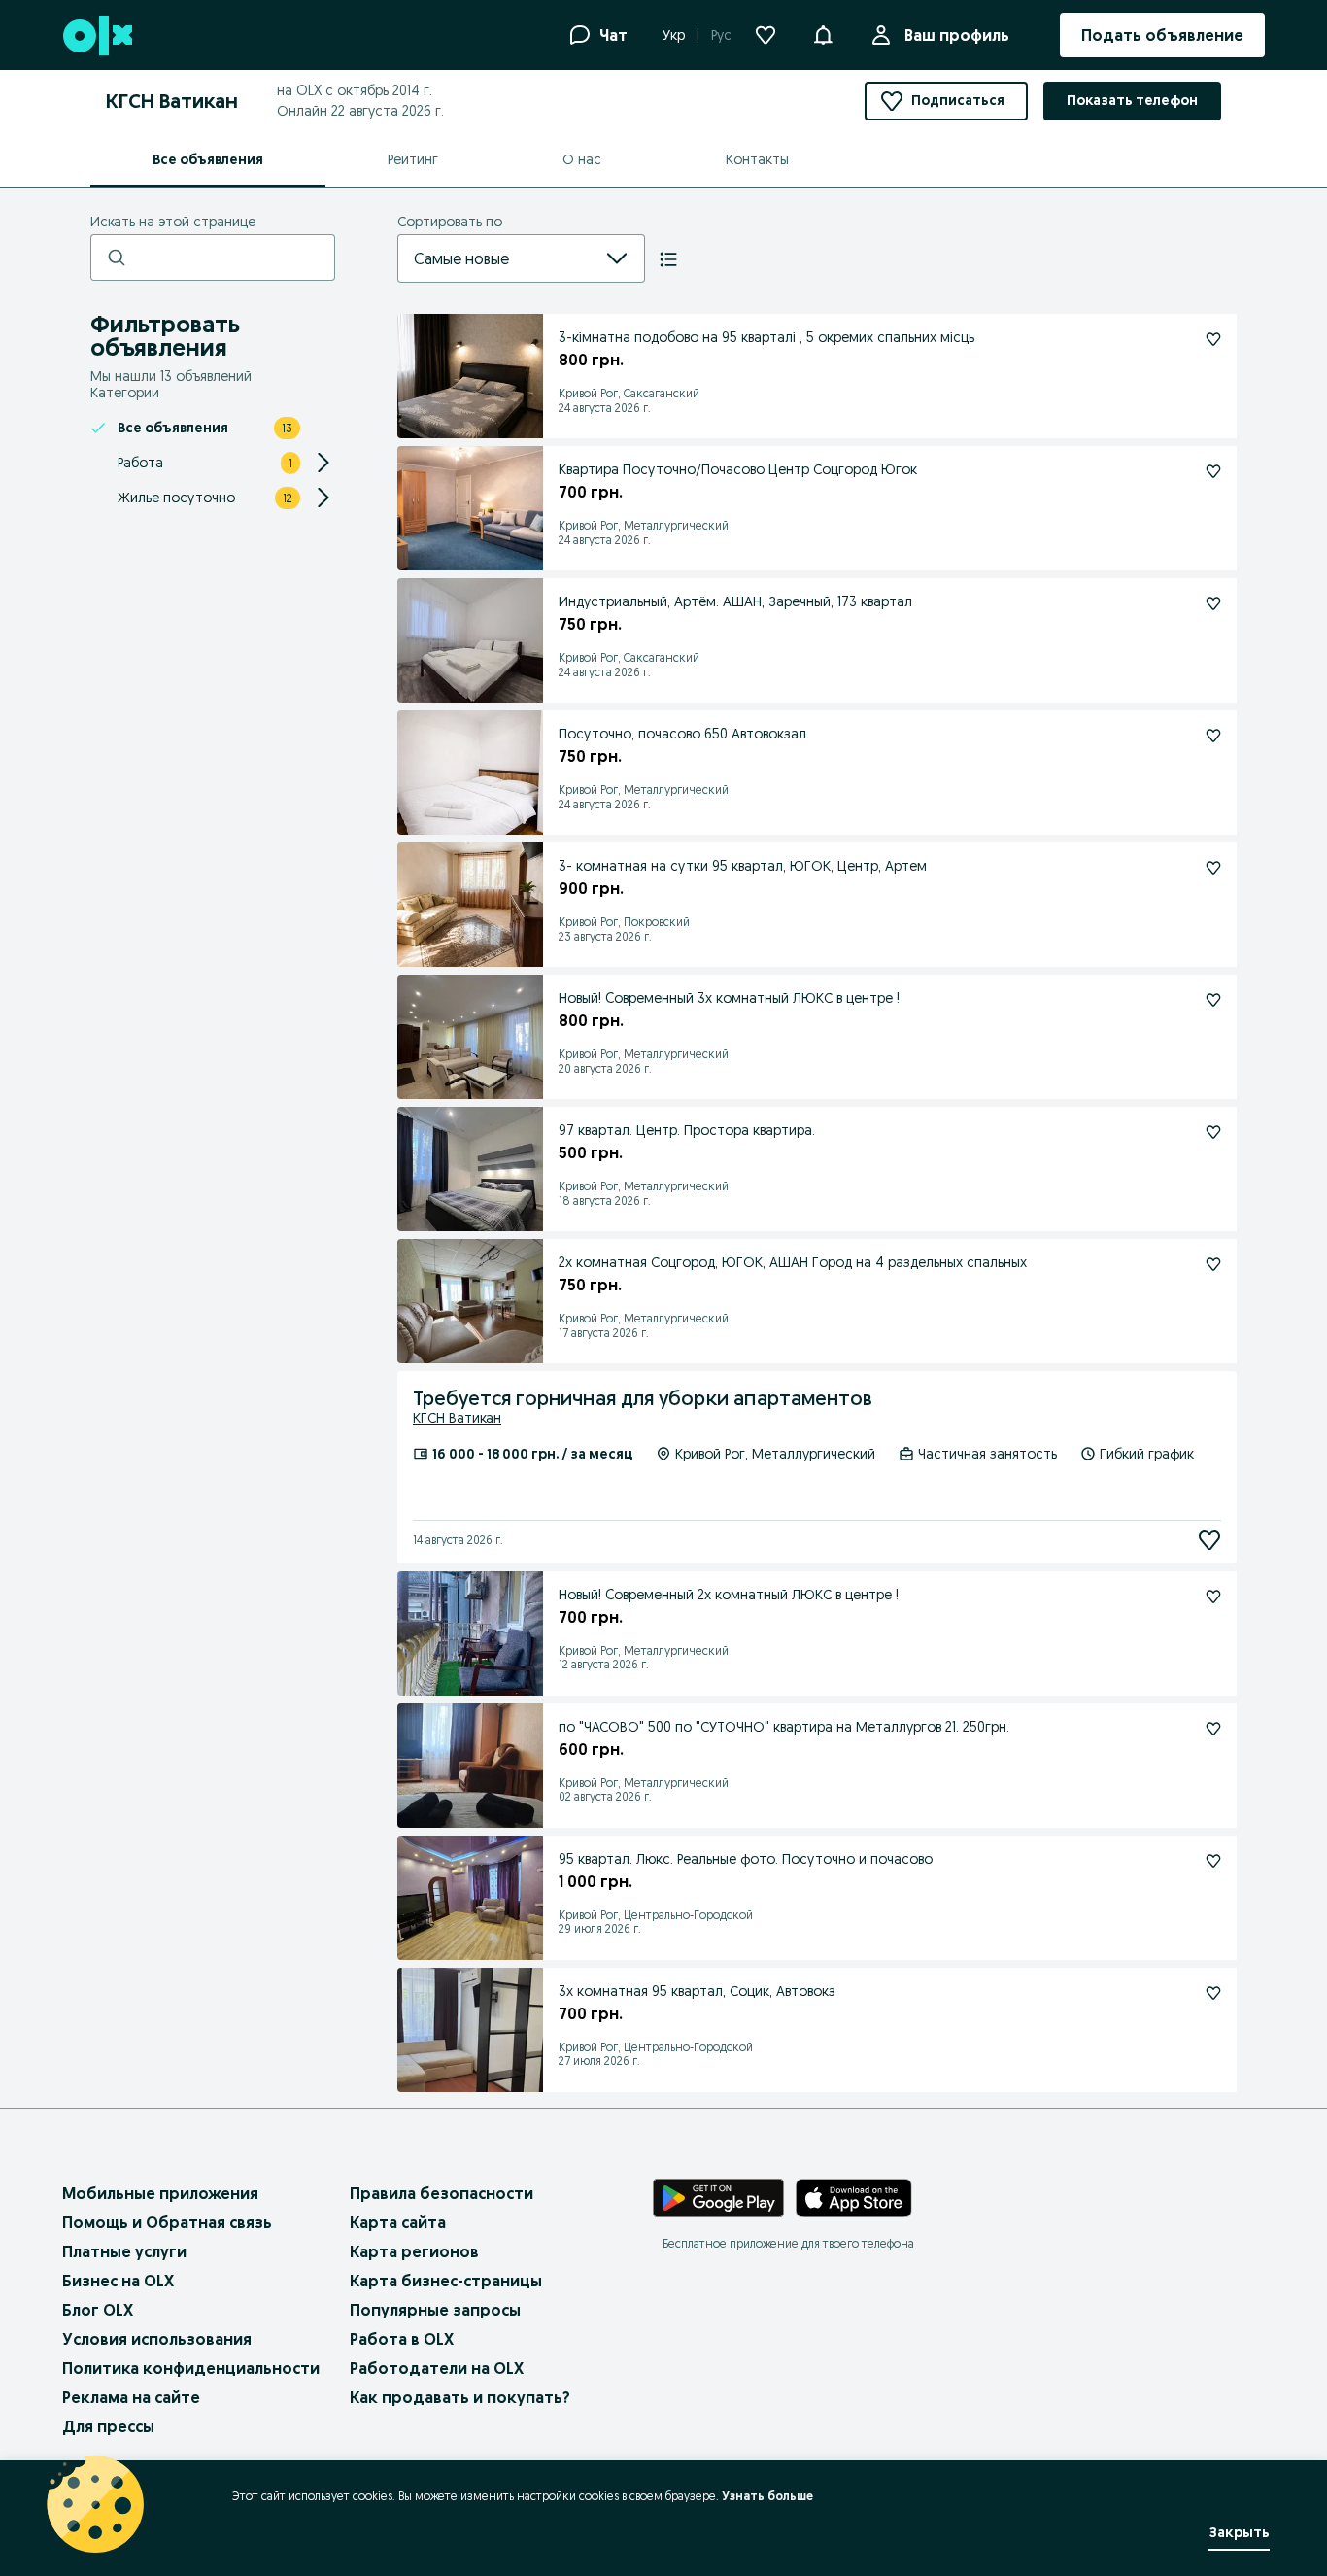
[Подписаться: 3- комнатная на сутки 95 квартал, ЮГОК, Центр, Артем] (1213, 868)
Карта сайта (398, 2222)
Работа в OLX (402, 2339)
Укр (674, 35)
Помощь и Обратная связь (167, 2222)
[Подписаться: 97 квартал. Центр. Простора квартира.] (1213, 1132)
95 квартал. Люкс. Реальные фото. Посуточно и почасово (746, 1859)
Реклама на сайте (131, 2397)
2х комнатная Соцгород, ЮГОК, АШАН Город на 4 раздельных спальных (793, 1262)
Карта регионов (414, 2251)
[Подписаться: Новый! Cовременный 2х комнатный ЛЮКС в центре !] (1213, 1597)
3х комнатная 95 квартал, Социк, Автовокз (697, 1991)
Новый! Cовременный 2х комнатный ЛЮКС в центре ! (729, 1595)
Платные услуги (124, 2251)
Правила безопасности (442, 2193)
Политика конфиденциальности (191, 2368)
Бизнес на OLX (118, 2281)
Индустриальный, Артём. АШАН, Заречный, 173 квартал (735, 601)
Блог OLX (98, 2310)
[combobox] (498, 258)
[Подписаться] (1209, 1540)
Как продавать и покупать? (460, 2397)
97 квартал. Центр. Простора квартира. (687, 1130)
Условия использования (157, 2339)
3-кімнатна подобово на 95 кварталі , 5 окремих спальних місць (766, 337)
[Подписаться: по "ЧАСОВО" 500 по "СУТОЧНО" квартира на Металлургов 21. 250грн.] (1213, 1729)
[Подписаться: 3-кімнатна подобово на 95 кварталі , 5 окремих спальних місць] (1213, 339)
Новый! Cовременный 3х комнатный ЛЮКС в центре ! (729, 998)
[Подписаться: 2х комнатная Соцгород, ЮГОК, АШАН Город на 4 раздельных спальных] (1213, 1264)
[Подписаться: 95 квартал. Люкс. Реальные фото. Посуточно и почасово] (1213, 1861)
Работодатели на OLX (437, 2368)
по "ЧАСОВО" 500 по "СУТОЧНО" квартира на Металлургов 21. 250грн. (784, 1727)
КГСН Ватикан (457, 1418)
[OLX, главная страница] (97, 35)
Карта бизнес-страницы (446, 2281)
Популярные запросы (435, 2310)
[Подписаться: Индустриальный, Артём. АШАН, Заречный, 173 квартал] (1213, 603)
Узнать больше (767, 2496)
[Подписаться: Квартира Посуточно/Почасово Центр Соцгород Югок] (1213, 471)
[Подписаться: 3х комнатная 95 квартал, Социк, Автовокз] (1213, 1993)
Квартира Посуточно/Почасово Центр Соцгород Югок (738, 469)
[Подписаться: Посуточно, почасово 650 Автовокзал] (1213, 736)
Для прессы (108, 2426)
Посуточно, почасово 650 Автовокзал (682, 734)
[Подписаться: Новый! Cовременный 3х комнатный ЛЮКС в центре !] (1213, 1000)
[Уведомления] (823, 35)
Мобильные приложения (160, 2193)
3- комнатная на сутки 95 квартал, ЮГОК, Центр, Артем (743, 866)
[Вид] (668, 259)
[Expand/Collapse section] (323, 463)
